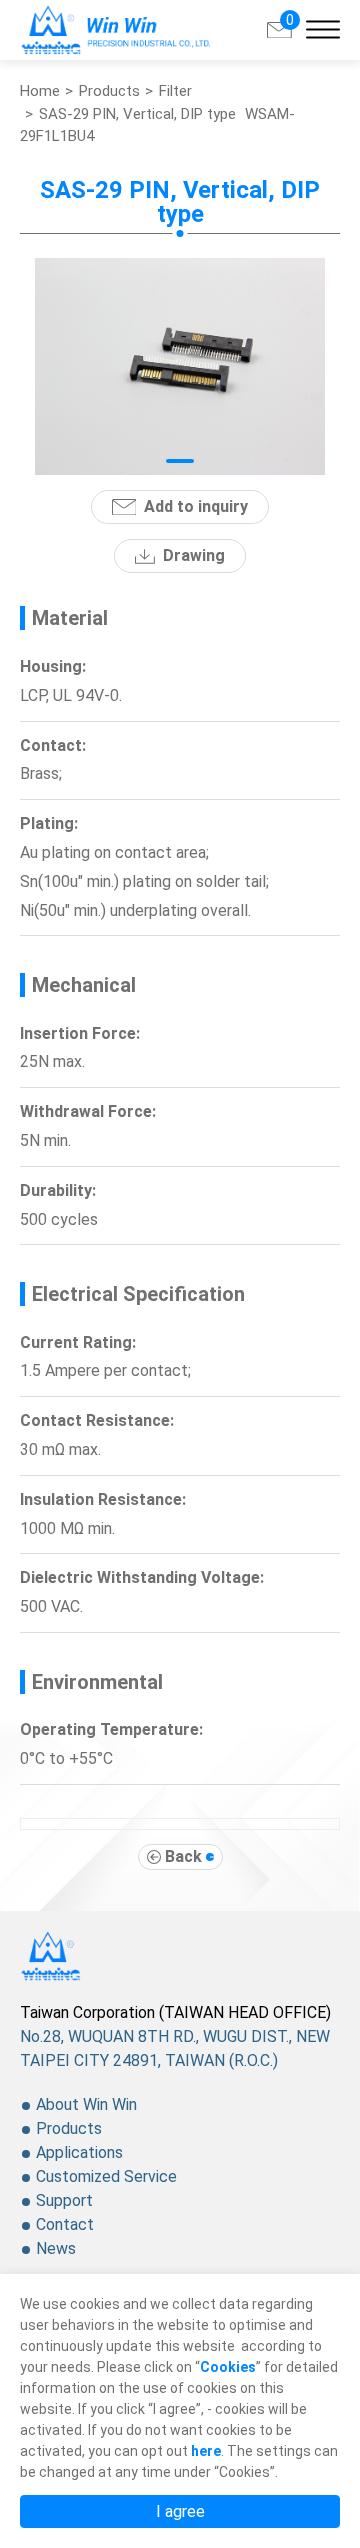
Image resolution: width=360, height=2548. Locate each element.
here (206, 2451)
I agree (180, 2511)
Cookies (228, 2367)
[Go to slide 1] (180, 461)
